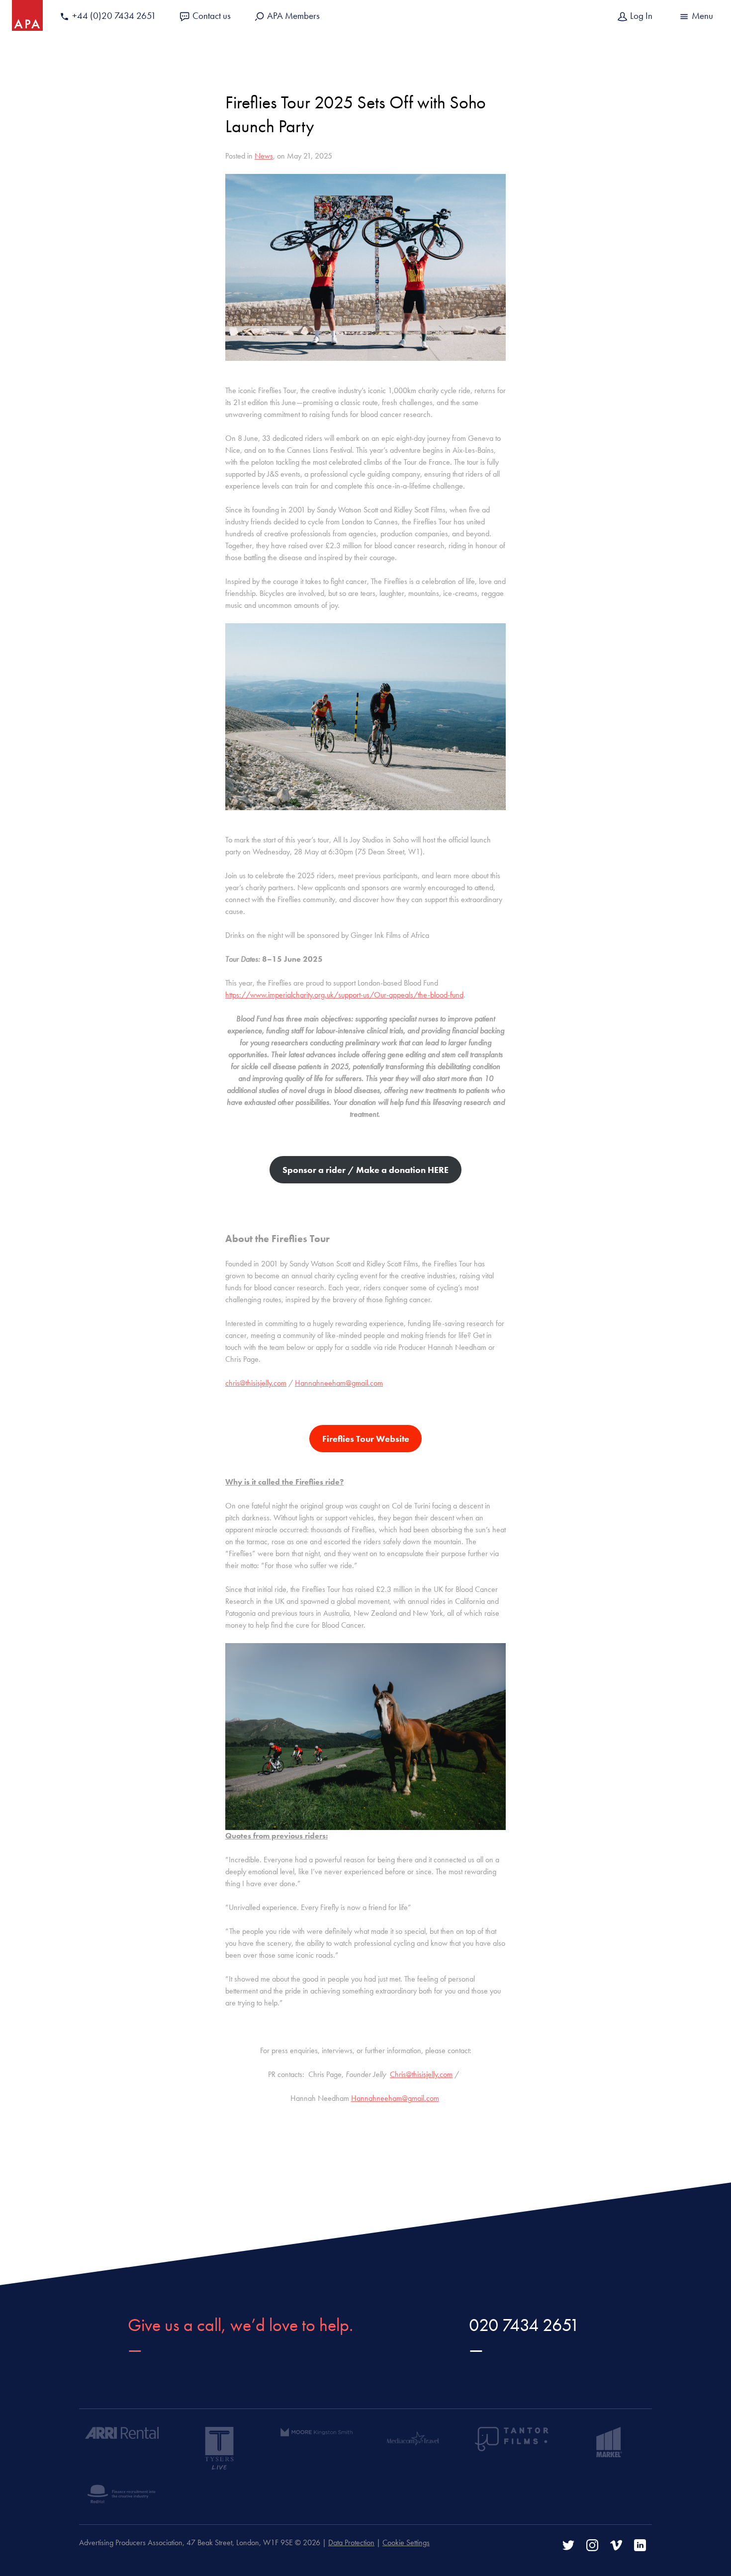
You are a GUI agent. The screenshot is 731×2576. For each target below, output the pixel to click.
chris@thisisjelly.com (256, 1383)
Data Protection (351, 2542)
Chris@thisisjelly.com (421, 2074)
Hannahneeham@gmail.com (339, 1383)
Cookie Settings (406, 2542)
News (264, 156)
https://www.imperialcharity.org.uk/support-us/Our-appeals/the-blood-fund (344, 995)
